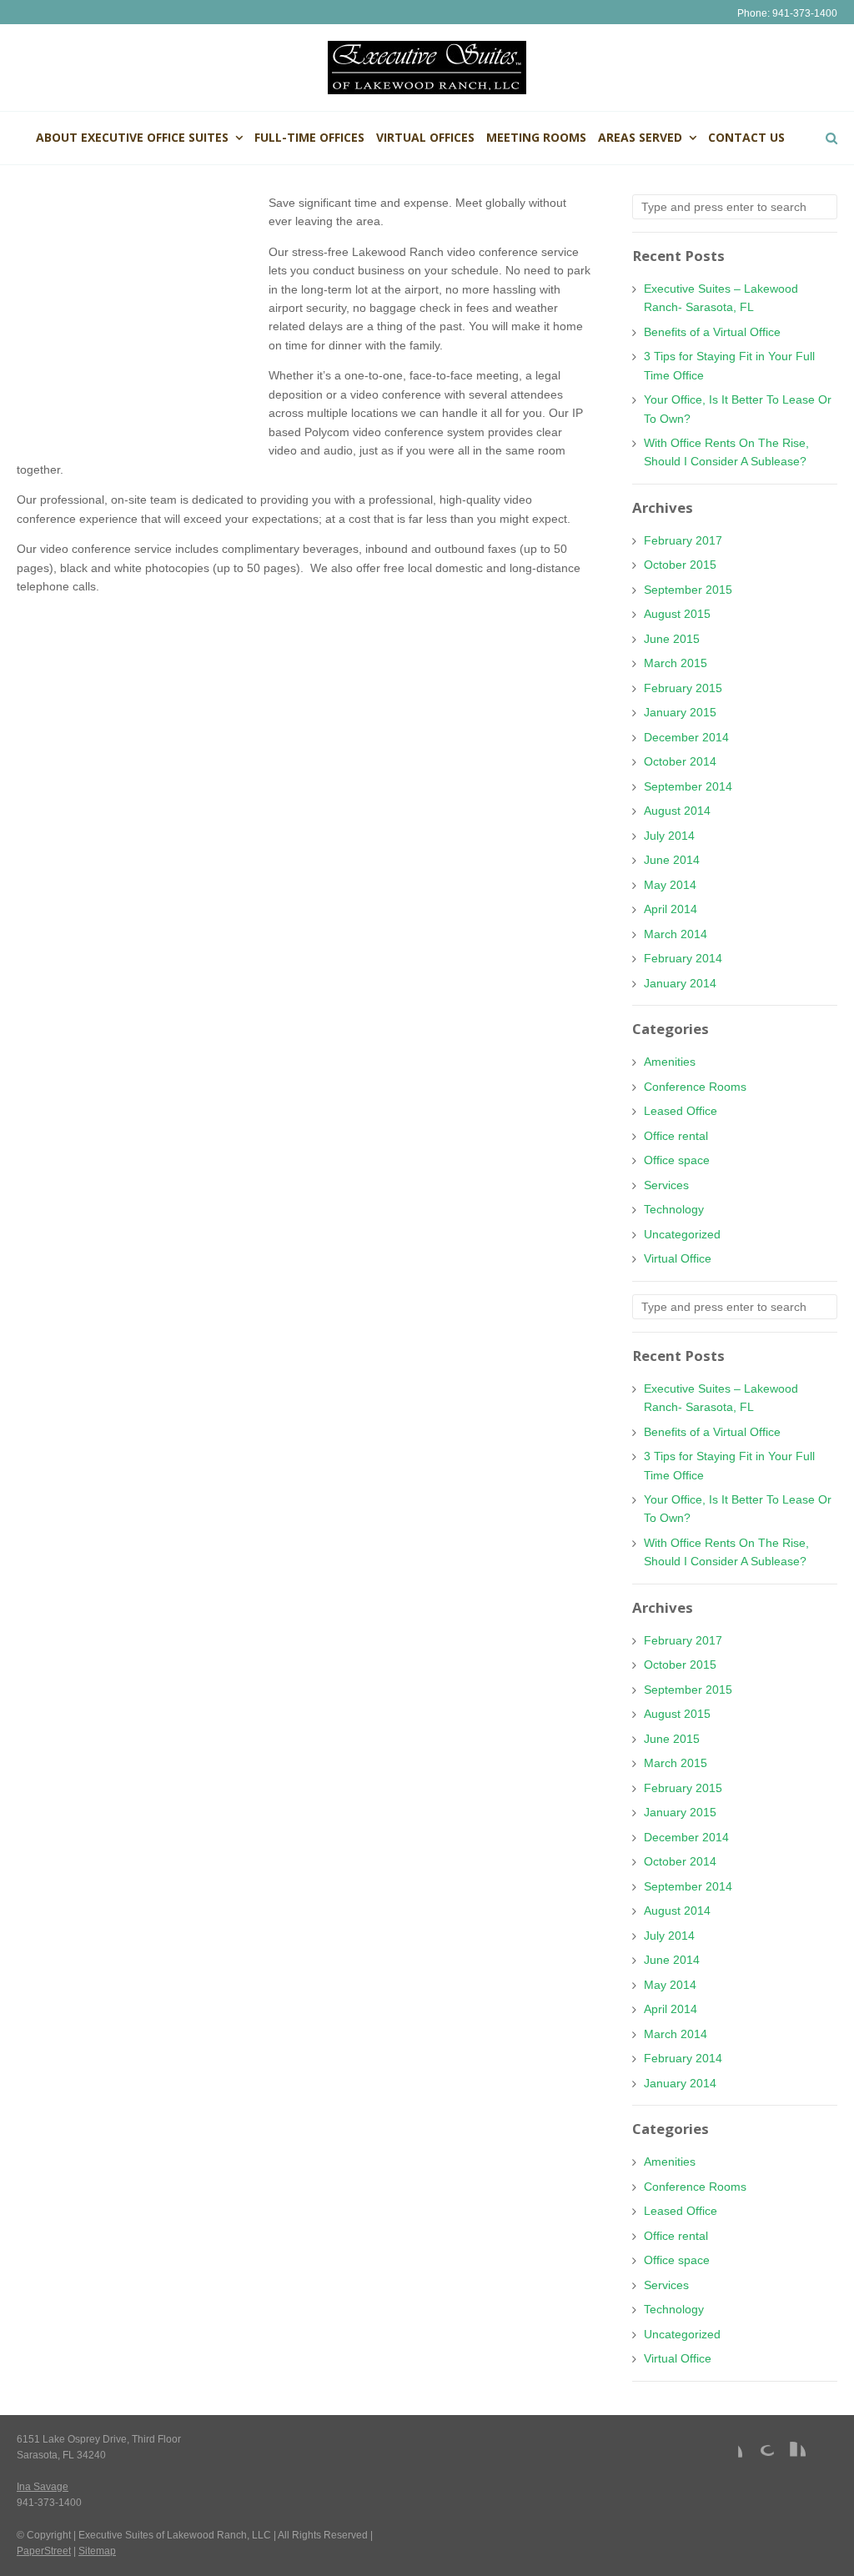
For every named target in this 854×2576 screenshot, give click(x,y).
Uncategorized (682, 1234)
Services (666, 1185)
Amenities (670, 1062)
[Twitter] (824, 2455)
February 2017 (683, 540)
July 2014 (669, 836)
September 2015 (688, 590)
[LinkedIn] (792, 2455)
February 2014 (683, 958)
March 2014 (676, 934)
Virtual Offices (425, 137)
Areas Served (640, 137)
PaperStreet (44, 2551)
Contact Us (746, 137)
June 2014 (672, 860)
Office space (677, 1160)
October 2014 (680, 761)
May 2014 (670, 885)
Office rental (676, 1136)
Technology (674, 1209)
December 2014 (686, 737)
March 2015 (676, 663)
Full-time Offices (309, 137)
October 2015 (680, 565)
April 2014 (671, 909)
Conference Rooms (695, 1087)
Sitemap (97, 2551)
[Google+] (761, 2455)
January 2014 (680, 983)
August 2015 (677, 614)
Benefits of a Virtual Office (712, 332)
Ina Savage (43, 2487)
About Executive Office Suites (132, 137)
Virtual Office (678, 1258)
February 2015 (683, 688)
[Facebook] (729, 2455)
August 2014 (677, 811)
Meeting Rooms (536, 137)
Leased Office (681, 1111)
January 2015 (680, 712)
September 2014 (688, 786)
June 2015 (672, 639)
